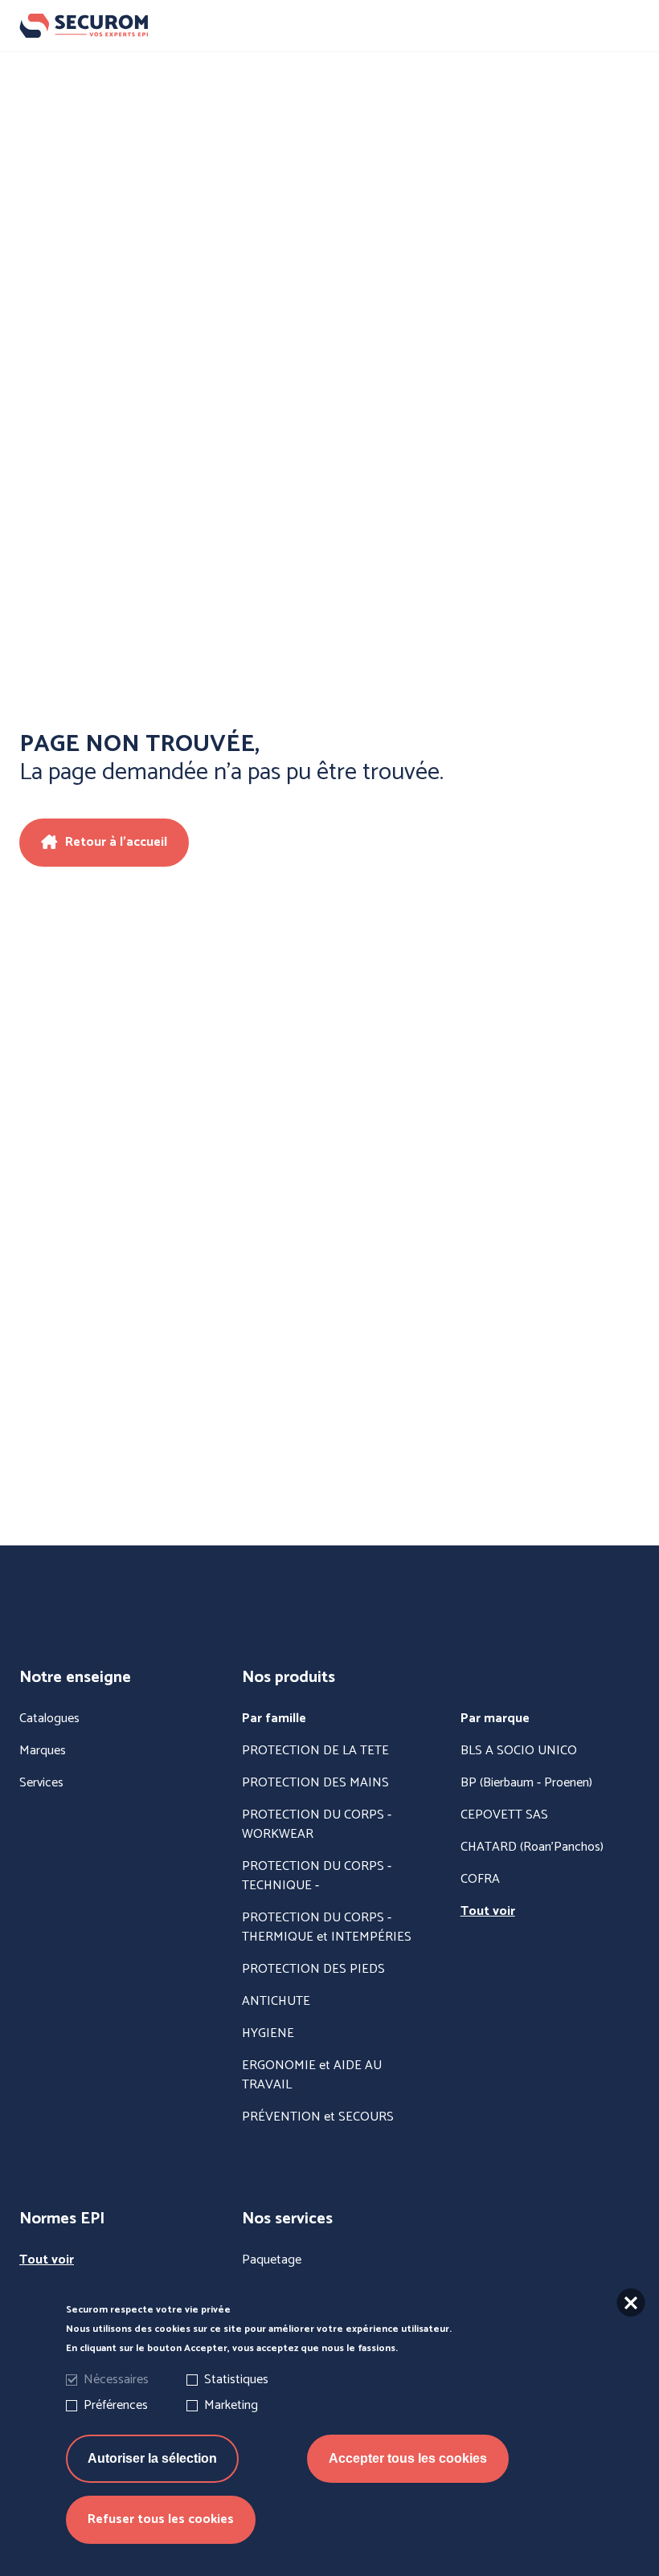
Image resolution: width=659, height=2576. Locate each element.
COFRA (480, 1880)
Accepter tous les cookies (408, 2458)
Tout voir (488, 1912)
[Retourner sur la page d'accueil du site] (329, 26)
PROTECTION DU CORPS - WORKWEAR (317, 1825)
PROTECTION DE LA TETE (315, 1751)
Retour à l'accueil (116, 842)
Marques (43, 1751)
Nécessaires (116, 2380)
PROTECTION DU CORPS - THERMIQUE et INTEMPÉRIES (327, 1928)
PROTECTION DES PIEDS (313, 1970)
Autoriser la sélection (152, 2458)
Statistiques (236, 2380)
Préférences (116, 2405)
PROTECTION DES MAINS (315, 1783)
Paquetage (272, 2260)
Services (41, 1783)
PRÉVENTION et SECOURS (318, 2117)
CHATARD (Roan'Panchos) (532, 1847)
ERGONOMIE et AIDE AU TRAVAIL (312, 2076)
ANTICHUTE (276, 2002)
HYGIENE (268, 2034)
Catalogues (49, 1719)
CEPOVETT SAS (504, 1815)
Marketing (231, 2405)
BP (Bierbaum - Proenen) (526, 1783)
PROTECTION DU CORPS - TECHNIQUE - (317, 1876)
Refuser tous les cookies (161, 2519)
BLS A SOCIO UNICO (519, 1751)
